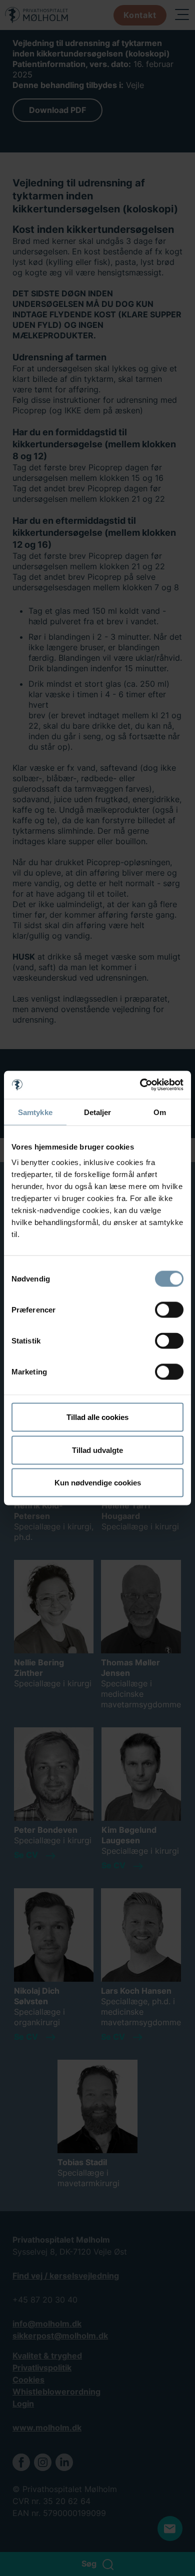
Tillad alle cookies (97, 1417)
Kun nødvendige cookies (98, 1483)
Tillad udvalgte (97, 1450)
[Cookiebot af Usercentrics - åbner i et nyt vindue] (140, 1085)
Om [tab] (160, 1112)
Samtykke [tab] (35, 1112)
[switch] (169, 1310)
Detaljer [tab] (98, 1112)
